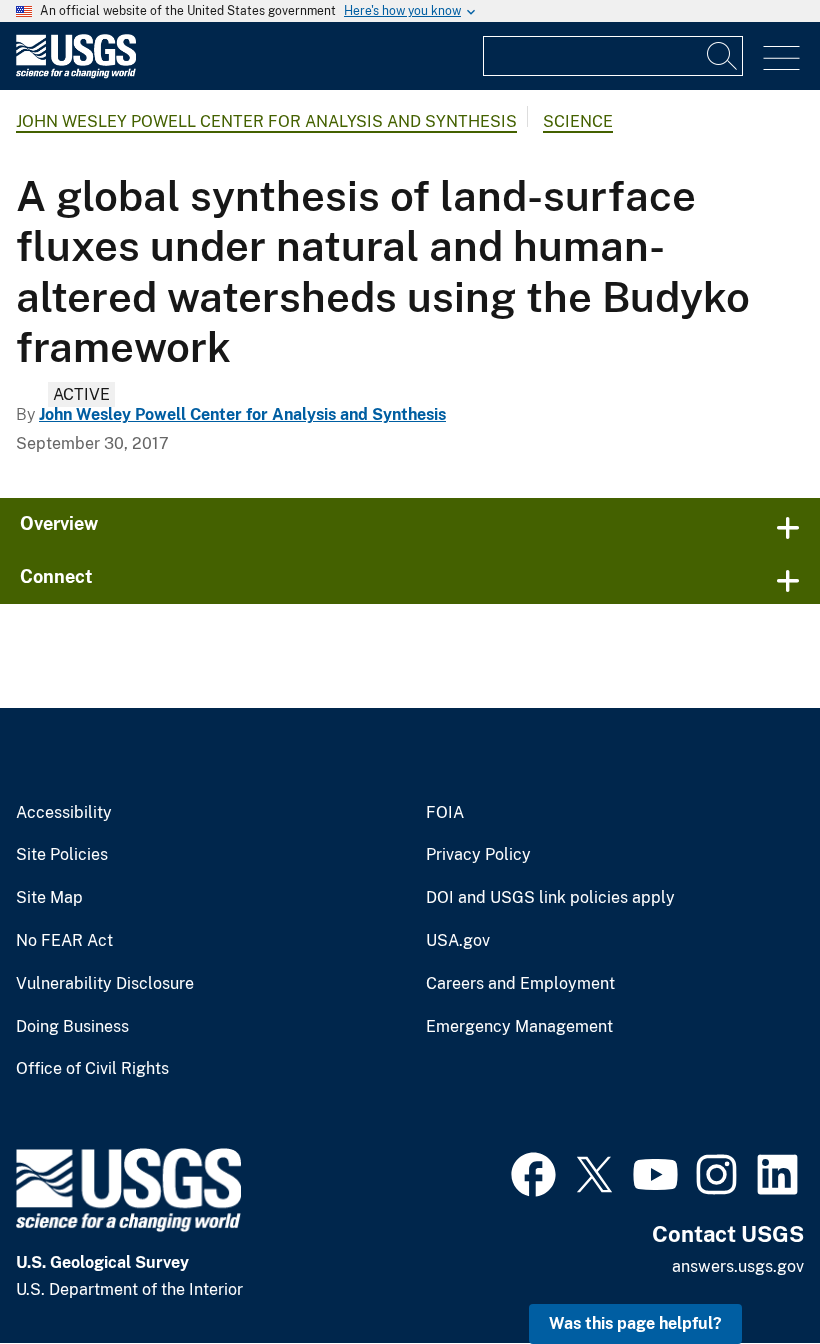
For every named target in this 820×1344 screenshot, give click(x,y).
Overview (59, 523)
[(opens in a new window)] (533, 1172)
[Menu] (781, 58)
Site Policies (62, 855)
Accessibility (64, 813)
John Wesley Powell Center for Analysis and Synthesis (266, 121)
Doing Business (72, 1027)
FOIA (445, 813)
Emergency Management (519, 1027)
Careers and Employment (520, 984)
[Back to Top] (747, 1271)
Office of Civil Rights (92, 1069)
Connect (56, 576)
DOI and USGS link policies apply (550, 898)
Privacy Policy (478, 855)
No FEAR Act (64, 941)
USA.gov (458, 941)
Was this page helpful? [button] (635, 1323)
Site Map (49, 898)
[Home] (76, 73)
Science (578, 121)
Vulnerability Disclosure (105, 984)
